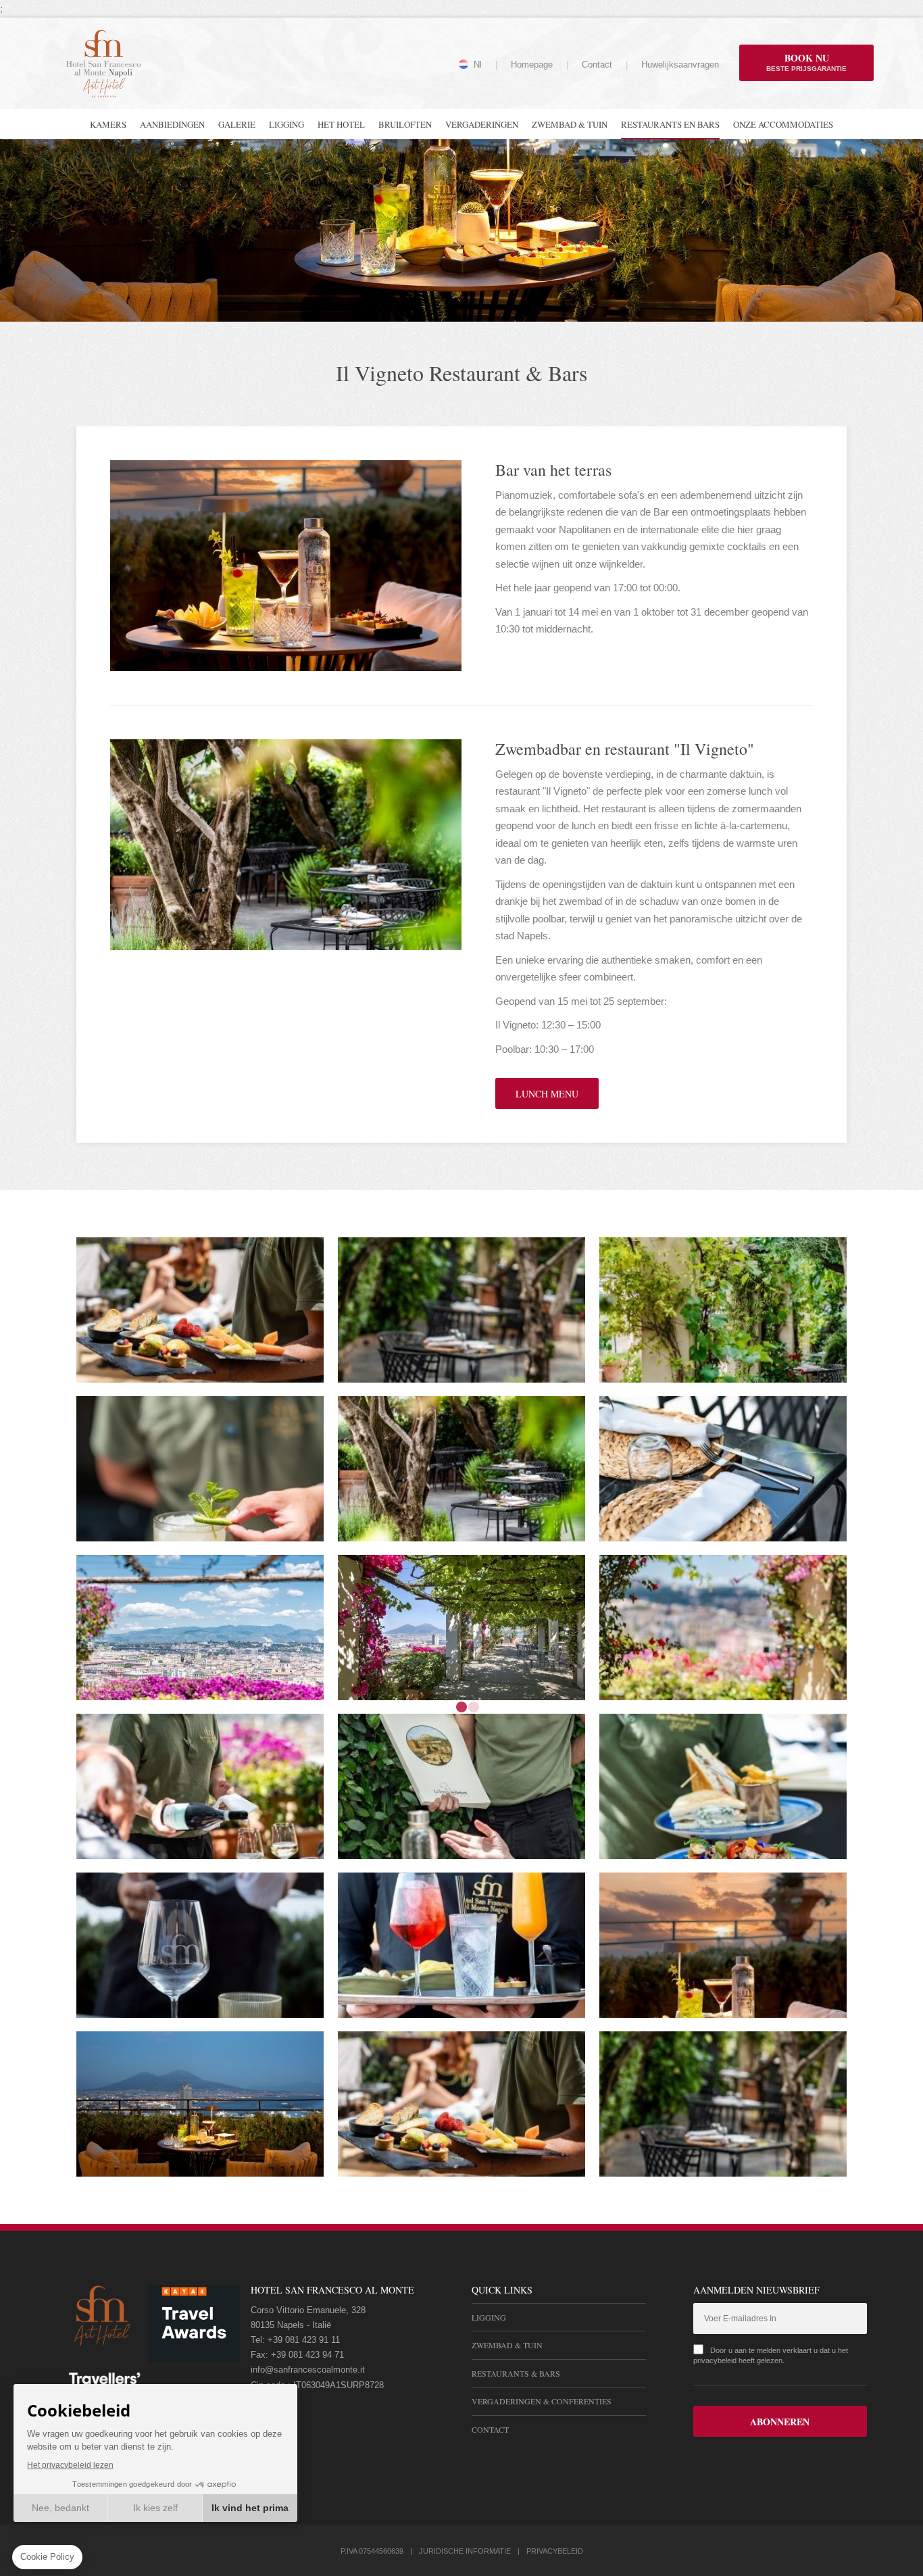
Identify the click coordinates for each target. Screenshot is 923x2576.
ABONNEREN (780, 2422)
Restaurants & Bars (516, 2373)
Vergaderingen (482, 124)
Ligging (286, 124)
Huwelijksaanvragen (680, 65)
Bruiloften (405, 124)
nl (478, 65)
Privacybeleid (555, 2551)
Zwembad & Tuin (570, 124)
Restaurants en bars (670, 124)
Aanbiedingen (172, 124)
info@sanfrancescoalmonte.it (308, 2370)
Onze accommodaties (783, 124)
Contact (597, 65)
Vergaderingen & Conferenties (542, 2401)
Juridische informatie (465, 2551)
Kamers (108, 124)
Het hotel (341, 124)
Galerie (237, 124)
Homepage (532, 65)
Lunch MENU (547, 1094)
